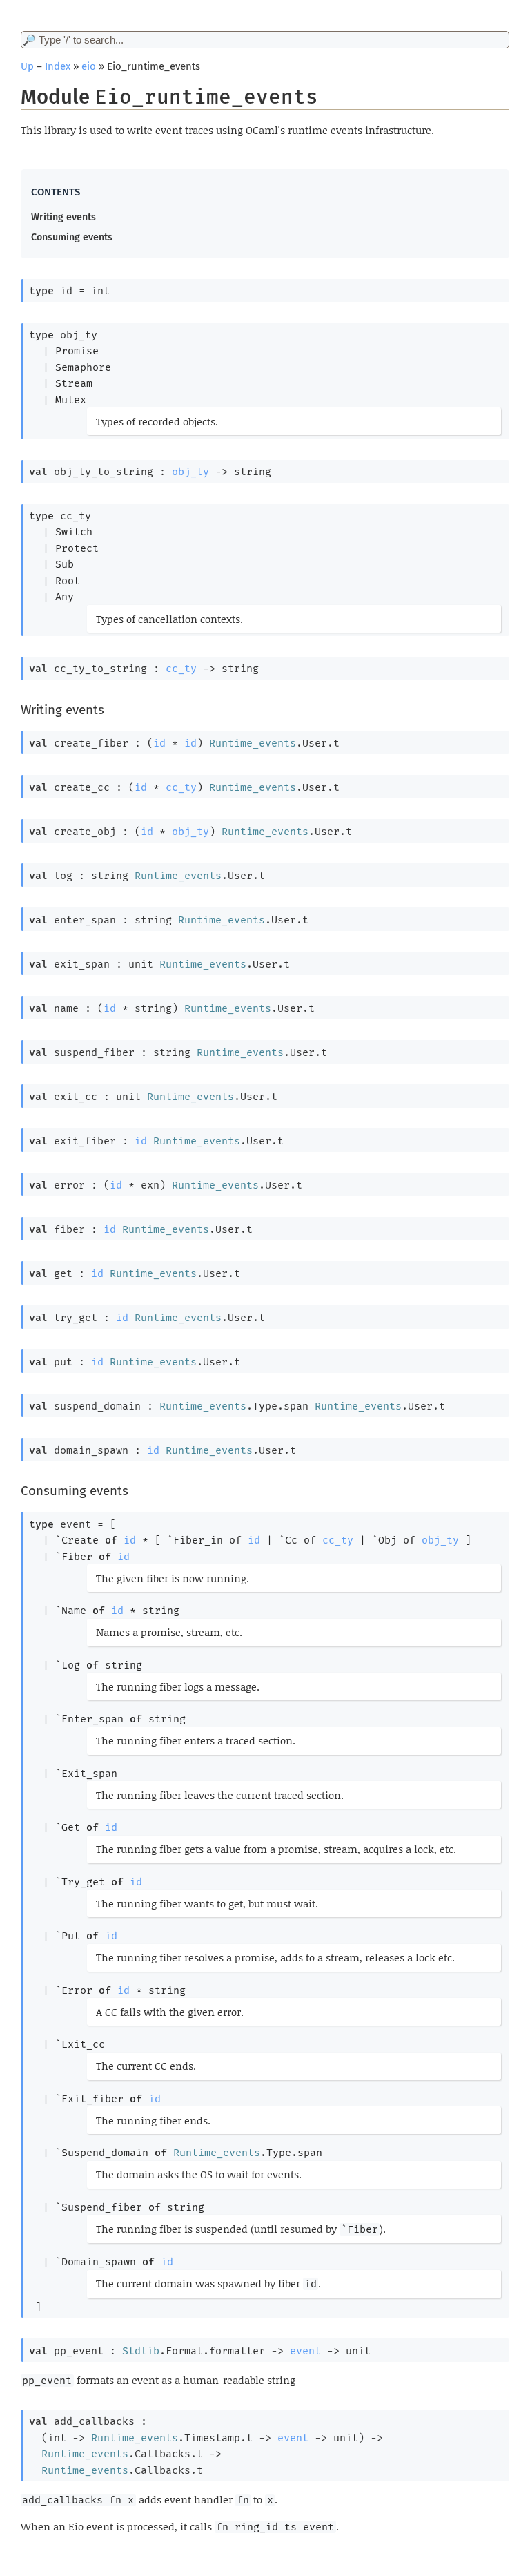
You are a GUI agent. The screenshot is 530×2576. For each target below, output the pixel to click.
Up (27, 66)
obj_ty (190, 472)
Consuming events (72, 237)
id (159, 743)
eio (89, 66)
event (305, 2351)
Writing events (63, 217)
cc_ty (181, 669)
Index (58, 66)
